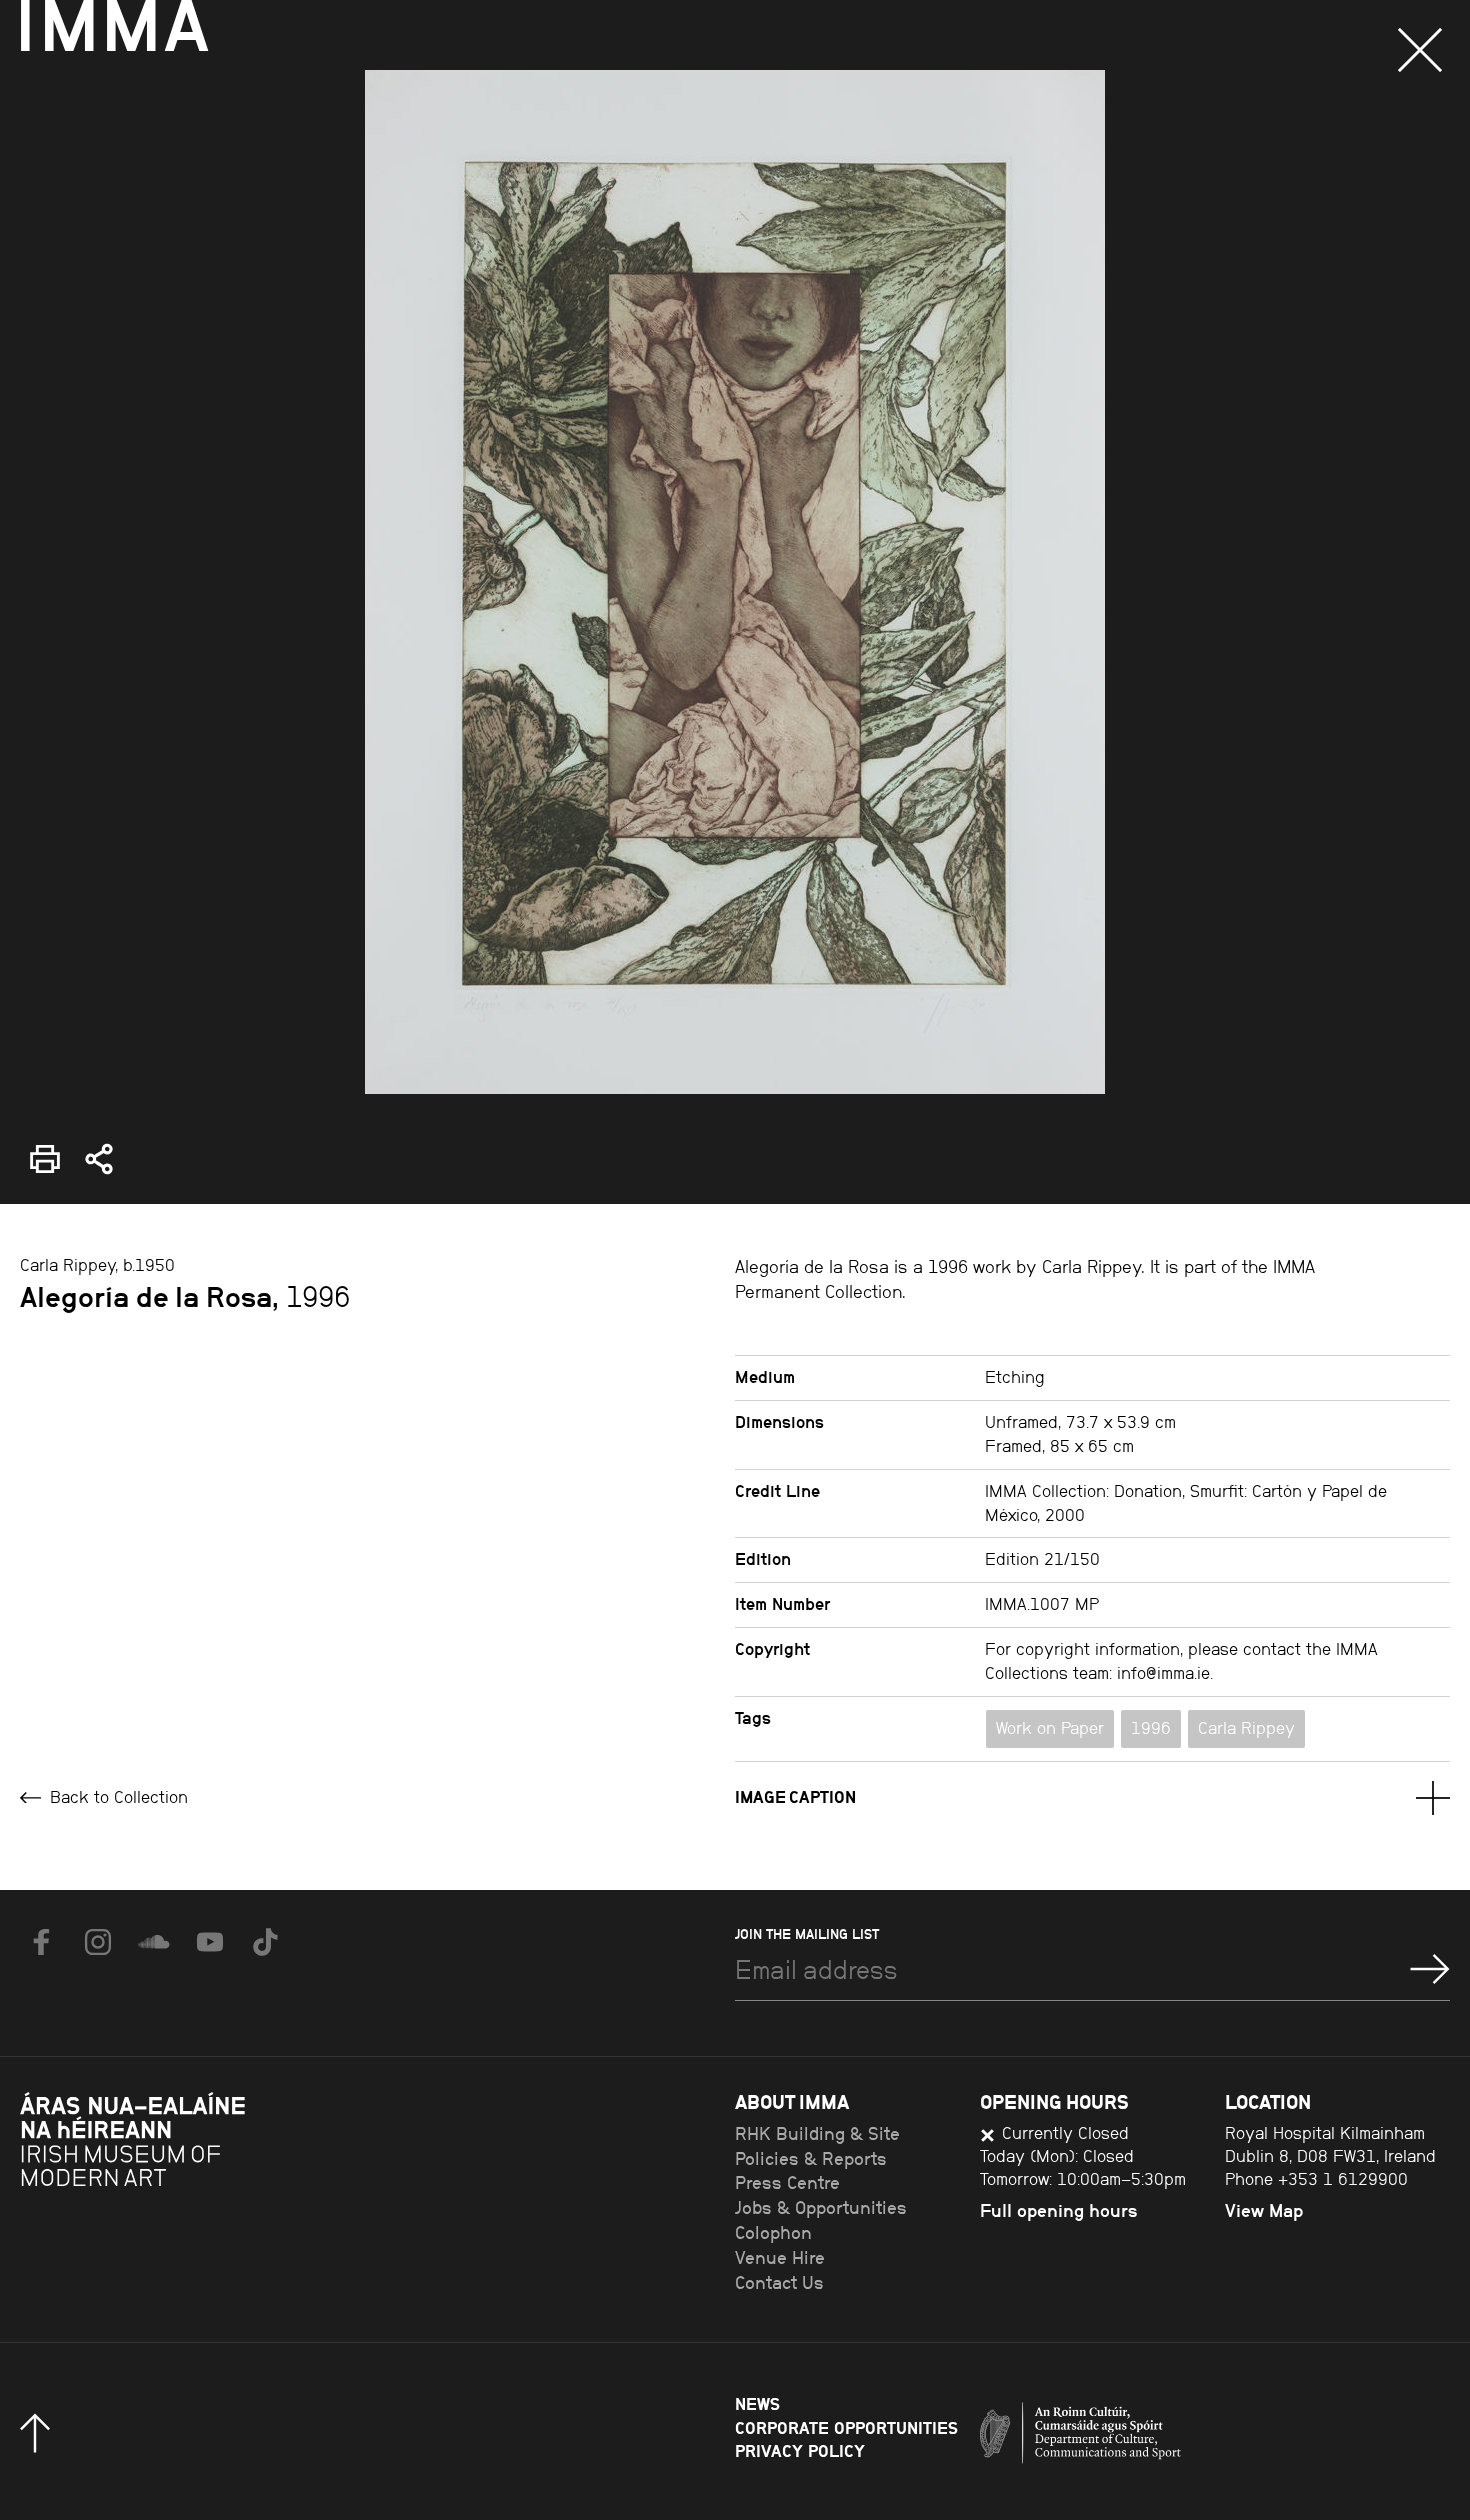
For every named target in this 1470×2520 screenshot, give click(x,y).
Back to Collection (116, 1797)
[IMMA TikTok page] (266, 1942)
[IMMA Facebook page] (42, 1942)
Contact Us (779, 2283)
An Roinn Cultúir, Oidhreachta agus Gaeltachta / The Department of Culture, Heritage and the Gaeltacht (1155, 2438)
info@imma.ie (1163, 1673)
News (757, 2404)
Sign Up (1430, 1969)
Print (38, 1145)
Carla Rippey (1246, 1728)
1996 (1151, 1728)
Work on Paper (1050, 1728)
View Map (1264, 2210)
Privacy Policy (800, 2451)
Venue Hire (780, 2258)
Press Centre (787, 2183)
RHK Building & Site (817, 2134)
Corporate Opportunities (846, 2428)
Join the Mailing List (807, 1934)
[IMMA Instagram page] (98, 1942)
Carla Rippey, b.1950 (97, 1265)
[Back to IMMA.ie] (170, 2192)
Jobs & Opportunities (821, 2208)
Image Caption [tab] (795, 1797)
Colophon (773, 2233)
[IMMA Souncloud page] (154, 1942)
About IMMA (792, 2101)
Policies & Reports (811, 2159)
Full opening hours (1059, 2210)
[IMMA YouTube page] (210, 1942)
